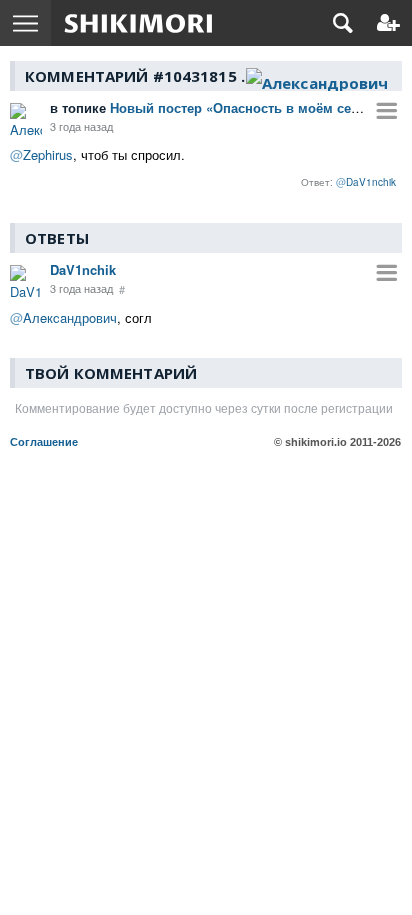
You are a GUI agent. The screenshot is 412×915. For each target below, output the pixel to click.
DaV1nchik (83, 269)
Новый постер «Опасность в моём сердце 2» (225, 107)
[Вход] (388, 23)
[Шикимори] (138, 23)
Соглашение (44, 442)
